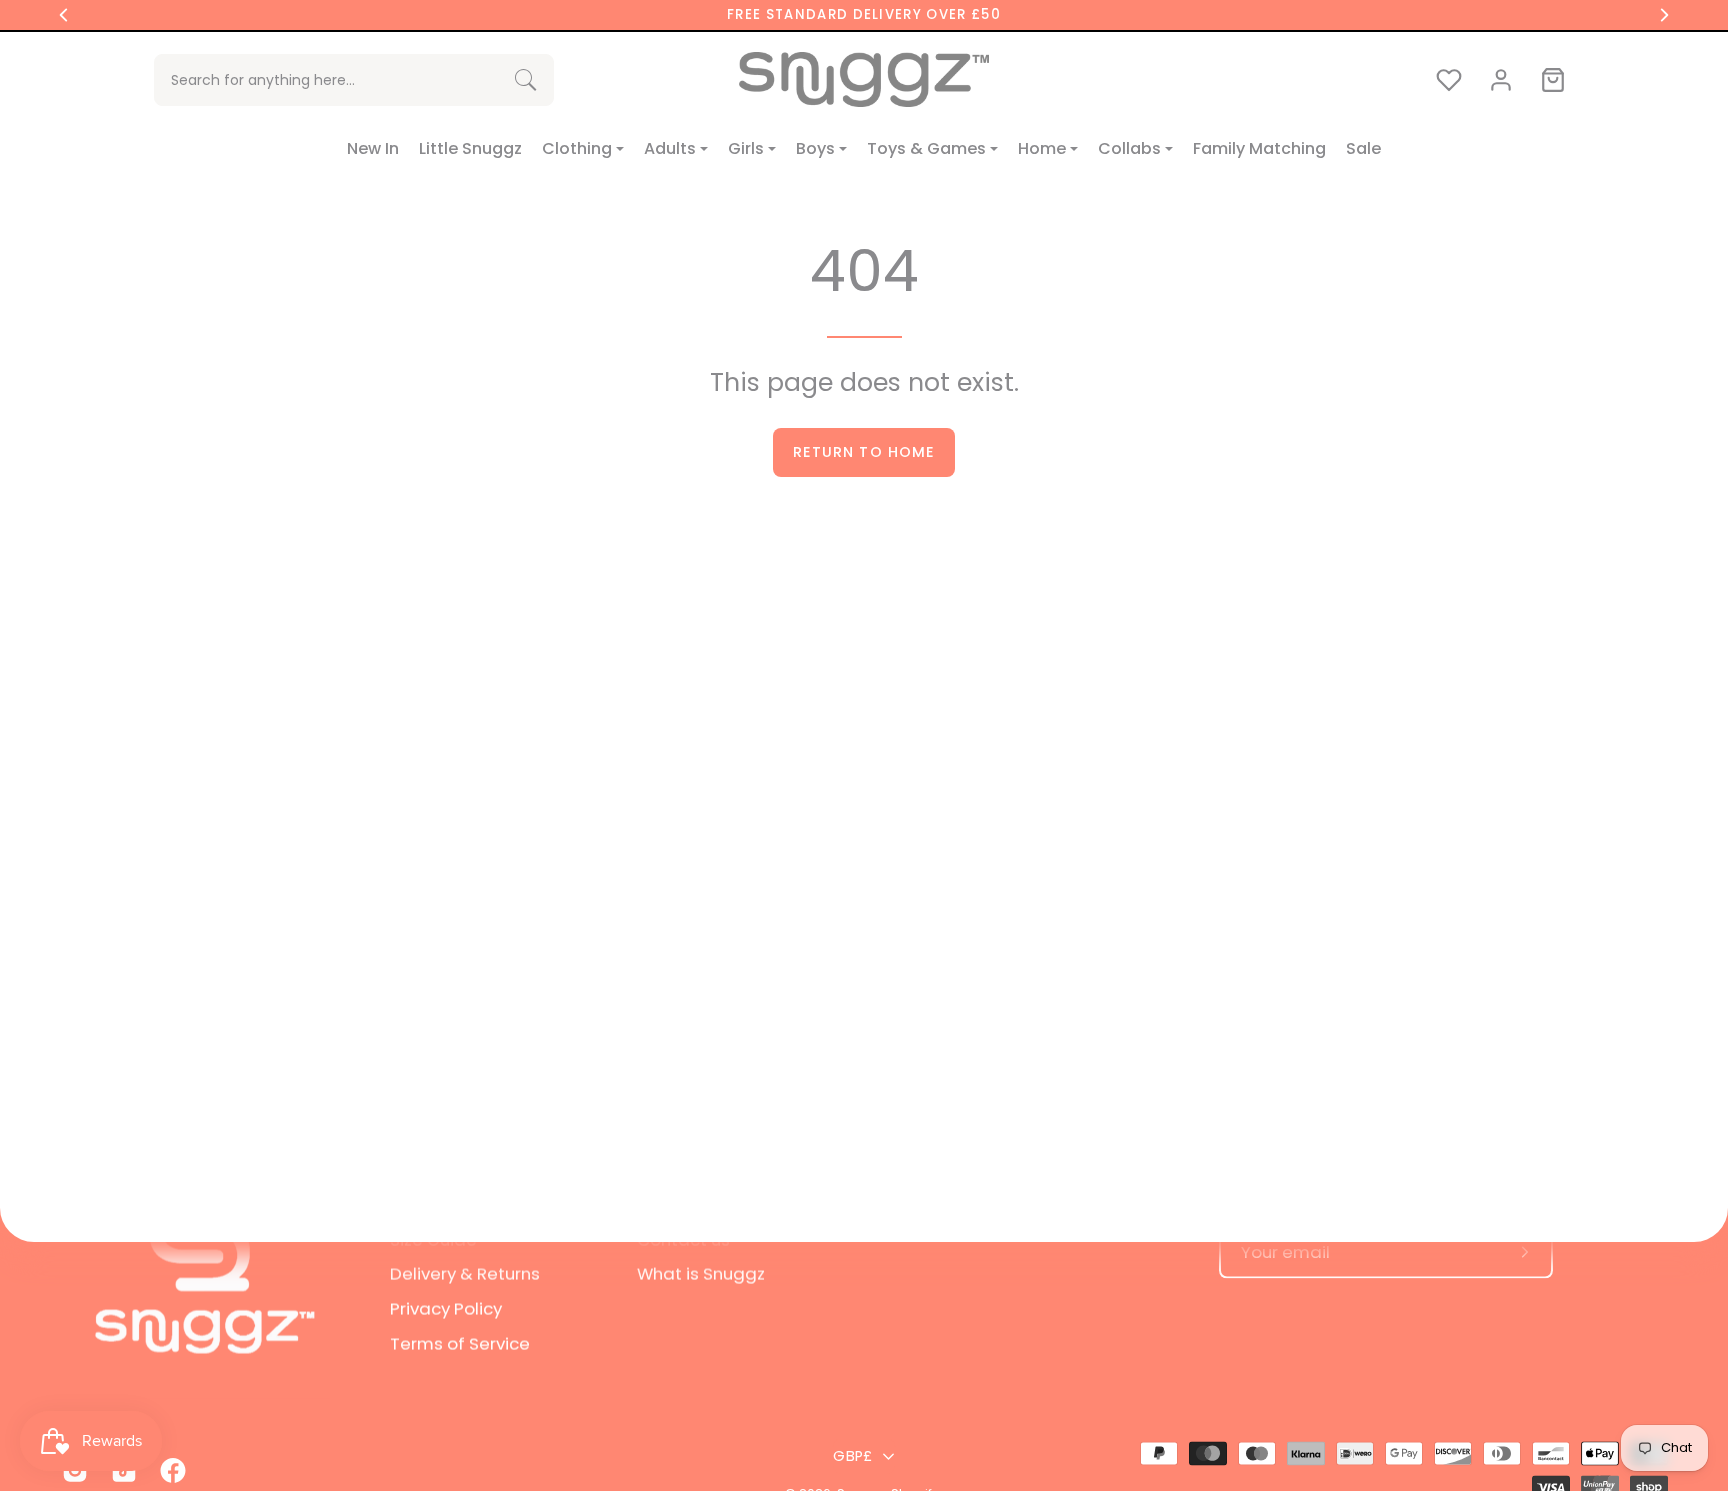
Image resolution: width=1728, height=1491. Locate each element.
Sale (1363, 148)
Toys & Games (926, 148)
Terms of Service (460, 1343)
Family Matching (1259, 148)
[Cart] (1553, 80)
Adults (670, 148)
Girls (746, 148)
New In (373, 148)
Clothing (577, 148)
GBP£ (852, 1456)
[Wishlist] (1449, 80)
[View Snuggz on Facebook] (169, 1471)
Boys (815, 148)
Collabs (1129, 148)
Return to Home (864, 452)
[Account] (1501, 80)
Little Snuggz (470, 148)
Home (1042, 148)
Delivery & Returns (465, 1273)
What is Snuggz (701, 1273)
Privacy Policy (446, 1308)
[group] (864, 15)
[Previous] (64, 15)
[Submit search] (525, 79)
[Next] (1664, 15)
